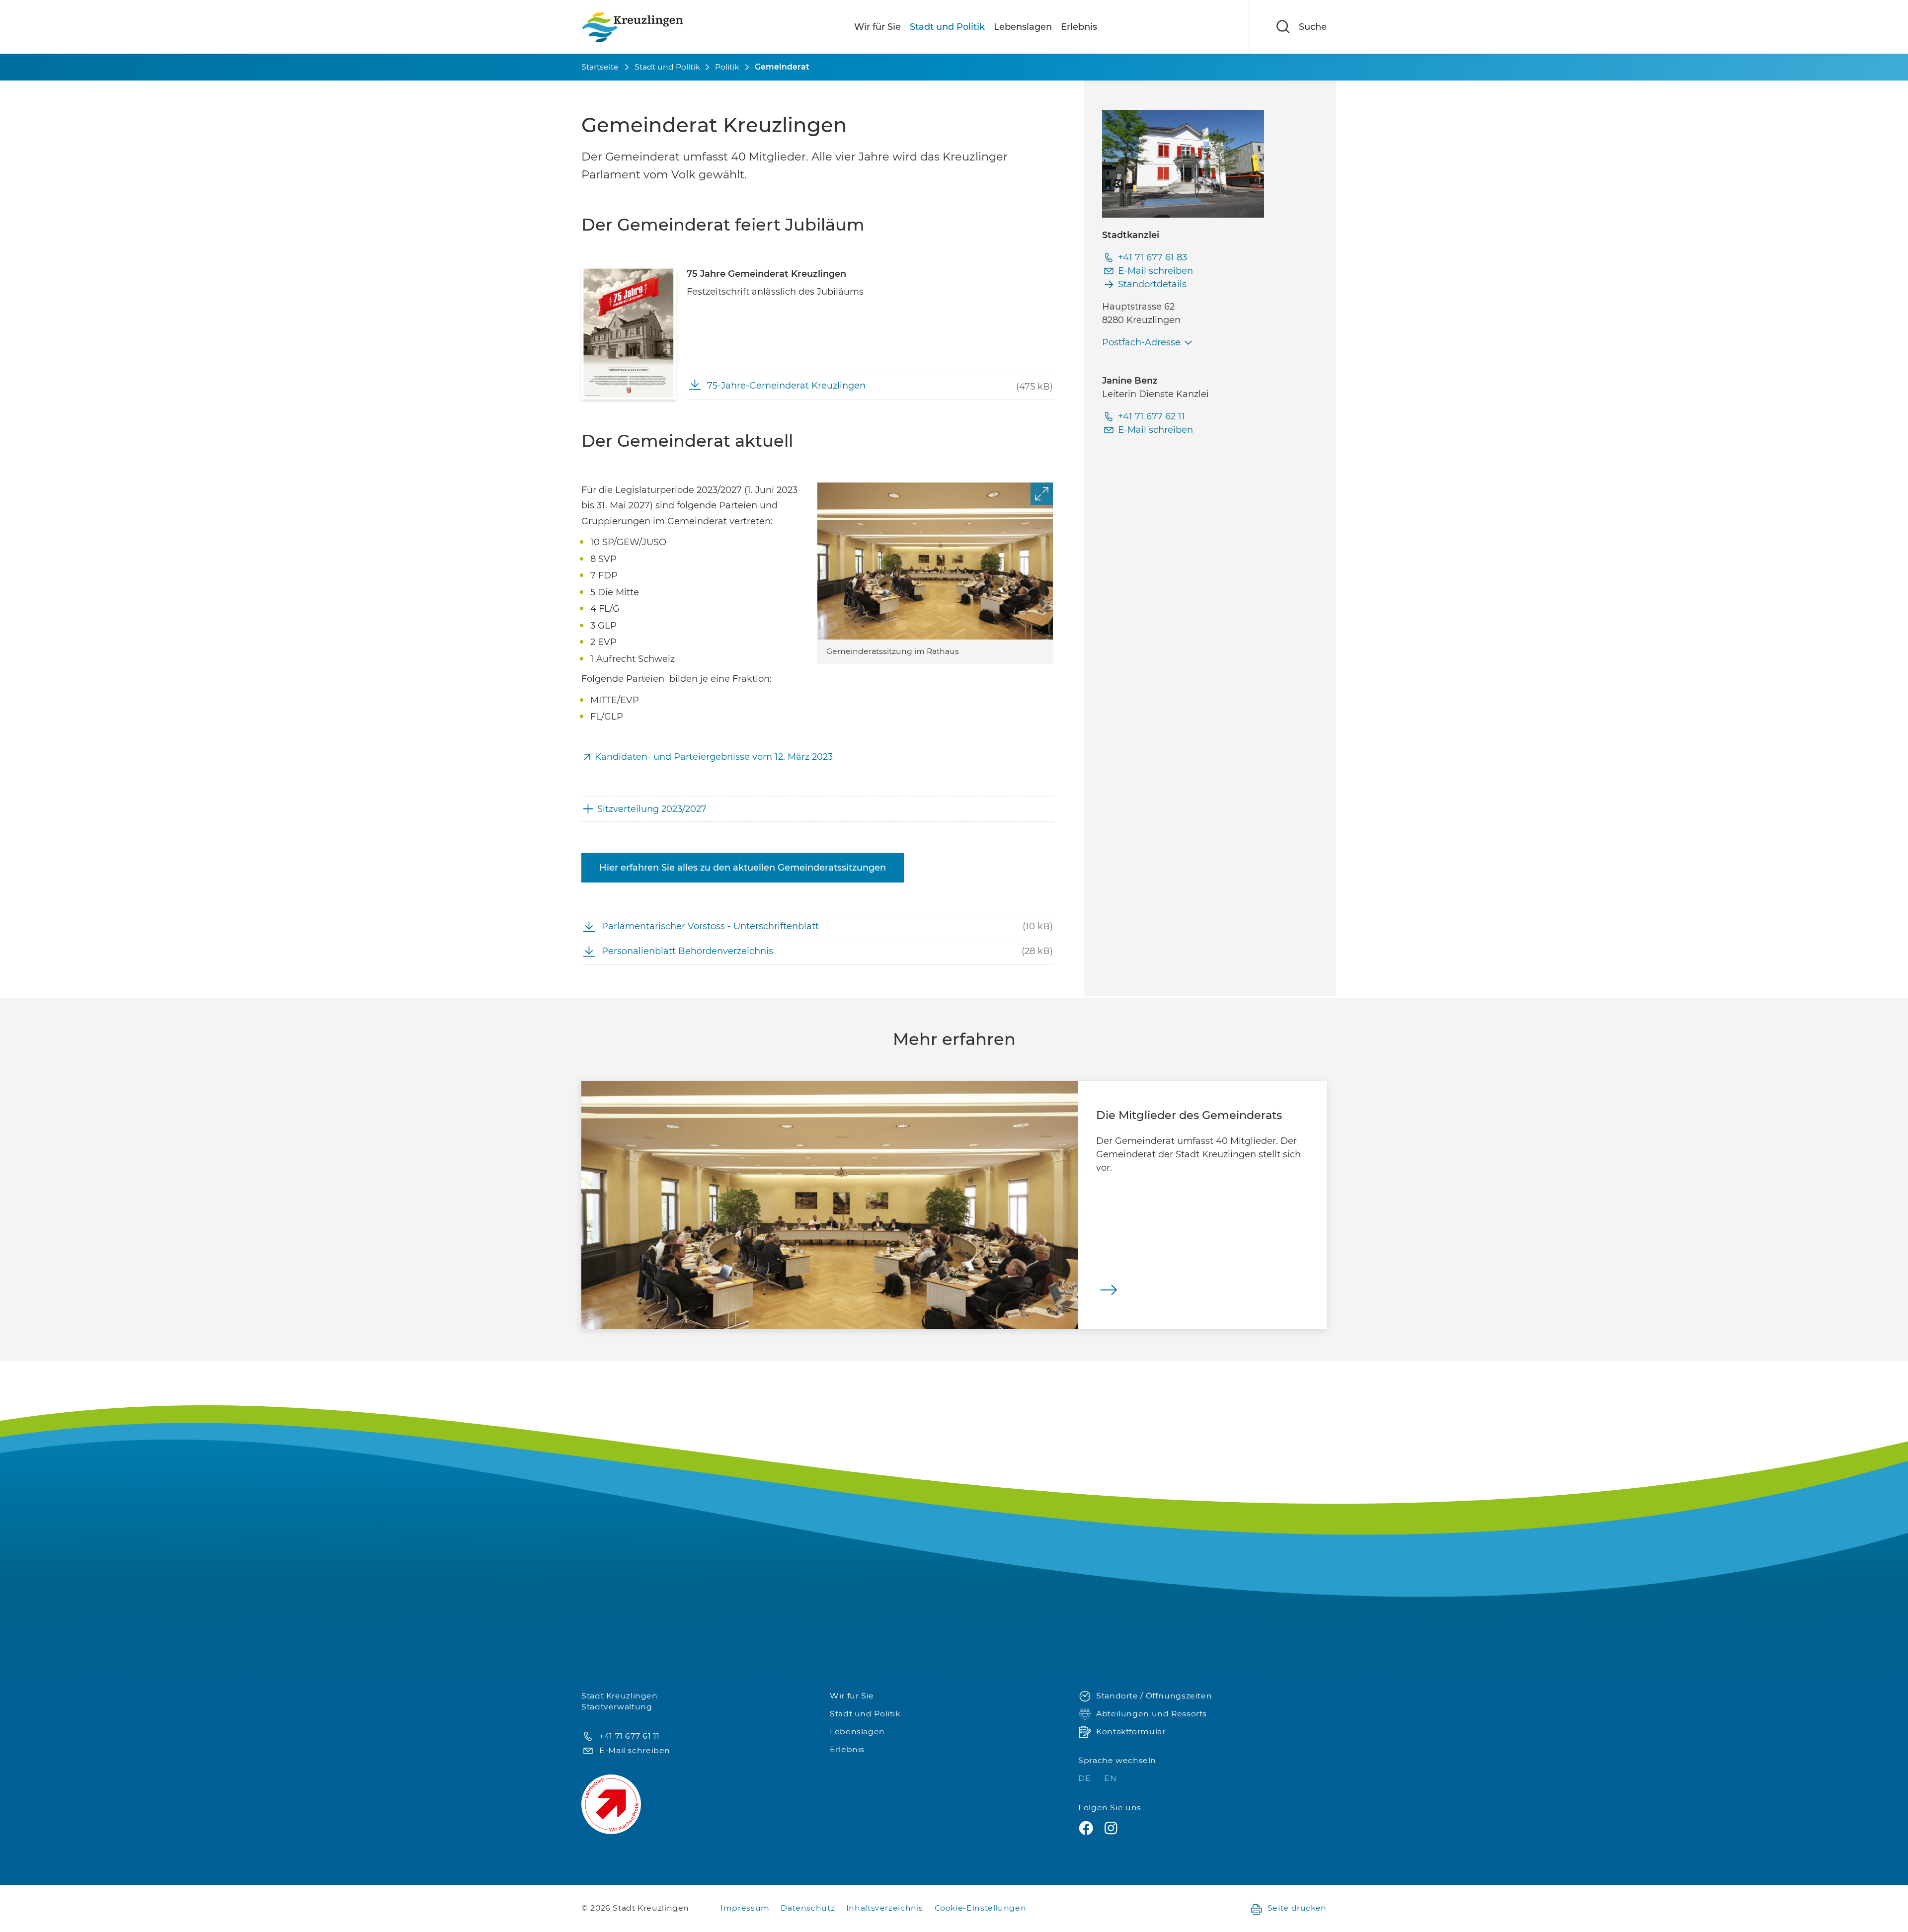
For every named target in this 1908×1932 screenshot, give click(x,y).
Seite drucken (1297, 1908)
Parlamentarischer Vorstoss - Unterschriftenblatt (710, 926)
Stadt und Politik (947, 27)
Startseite (600, 67)
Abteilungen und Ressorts (1152, 1714)
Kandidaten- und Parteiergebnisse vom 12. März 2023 (715, 757)
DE (1086, 1778)
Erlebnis (1079, 27)
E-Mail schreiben (1155, 271)
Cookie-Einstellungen (981, 1908)
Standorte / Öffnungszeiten (1154, 1696)
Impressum (745, 1908)
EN (1110, 1778)
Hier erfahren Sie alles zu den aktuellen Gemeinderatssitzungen (743, 868)
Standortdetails (1152, 284)
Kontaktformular (1131, 1731)
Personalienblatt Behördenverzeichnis (687, 951)
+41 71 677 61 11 (630, 1736)
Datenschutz (808, 1908)
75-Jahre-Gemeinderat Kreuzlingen (786, 386)
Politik (727, 67)
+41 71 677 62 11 (1152, 416)
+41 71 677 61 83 (1153, 257)
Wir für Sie (877, 27)
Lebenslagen (1023, 27)
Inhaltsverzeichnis (885, 1908)
